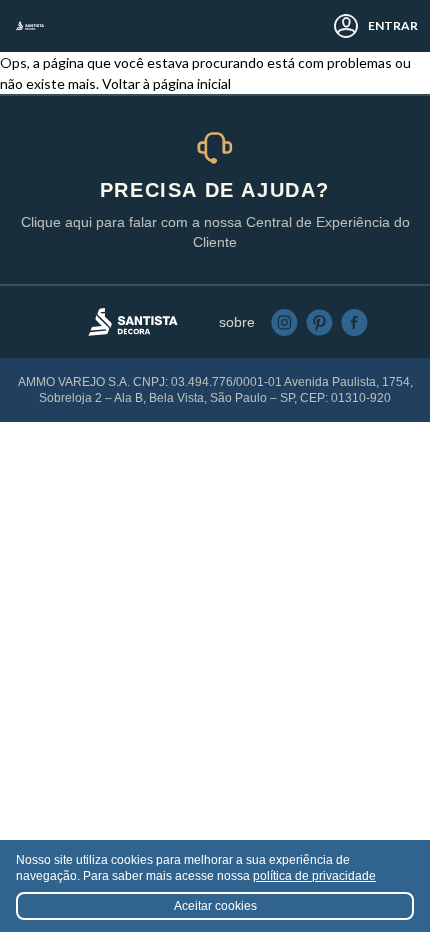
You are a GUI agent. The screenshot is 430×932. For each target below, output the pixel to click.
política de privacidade (314, 876)
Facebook (354, 322)
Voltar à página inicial (166, 83)
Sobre (237, 322)
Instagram (284, 322)
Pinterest (319, 322)
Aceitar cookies (215, 906)
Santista (30, 26)
